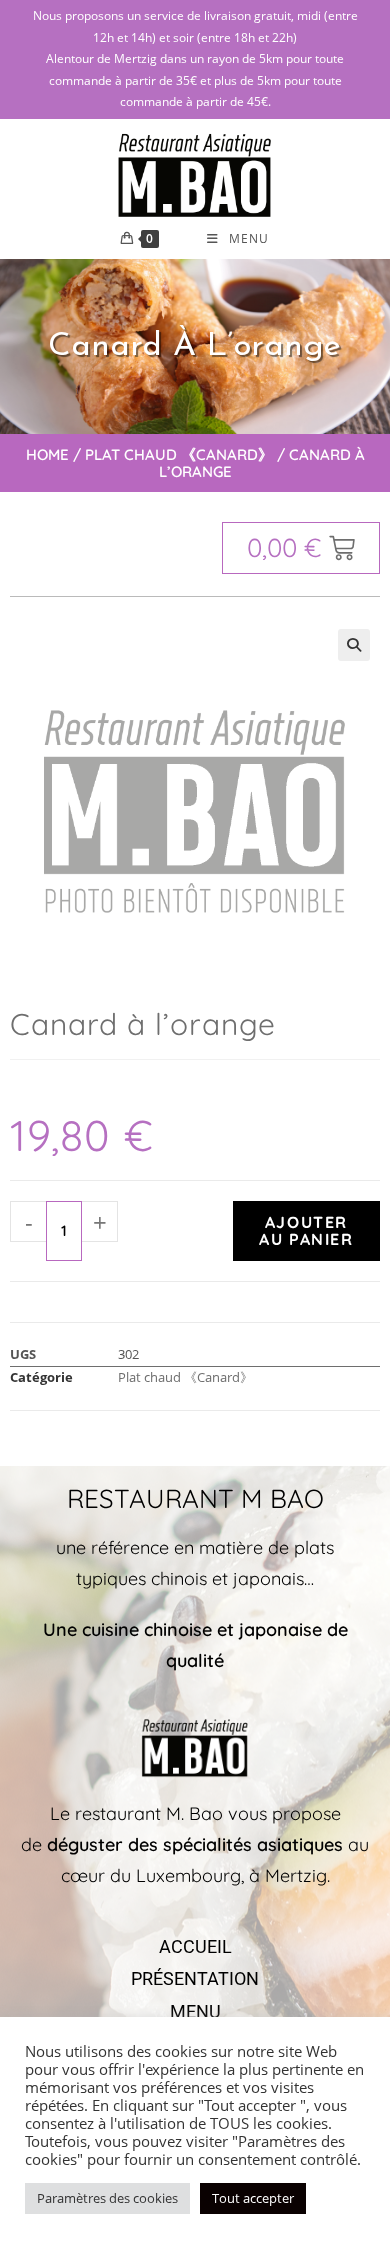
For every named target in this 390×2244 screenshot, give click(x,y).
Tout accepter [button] (253, 2198)
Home (47, 454)
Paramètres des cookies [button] (107, 2198)
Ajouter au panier (306, 1230)
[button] (354, 645)
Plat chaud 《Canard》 (179, 454)
